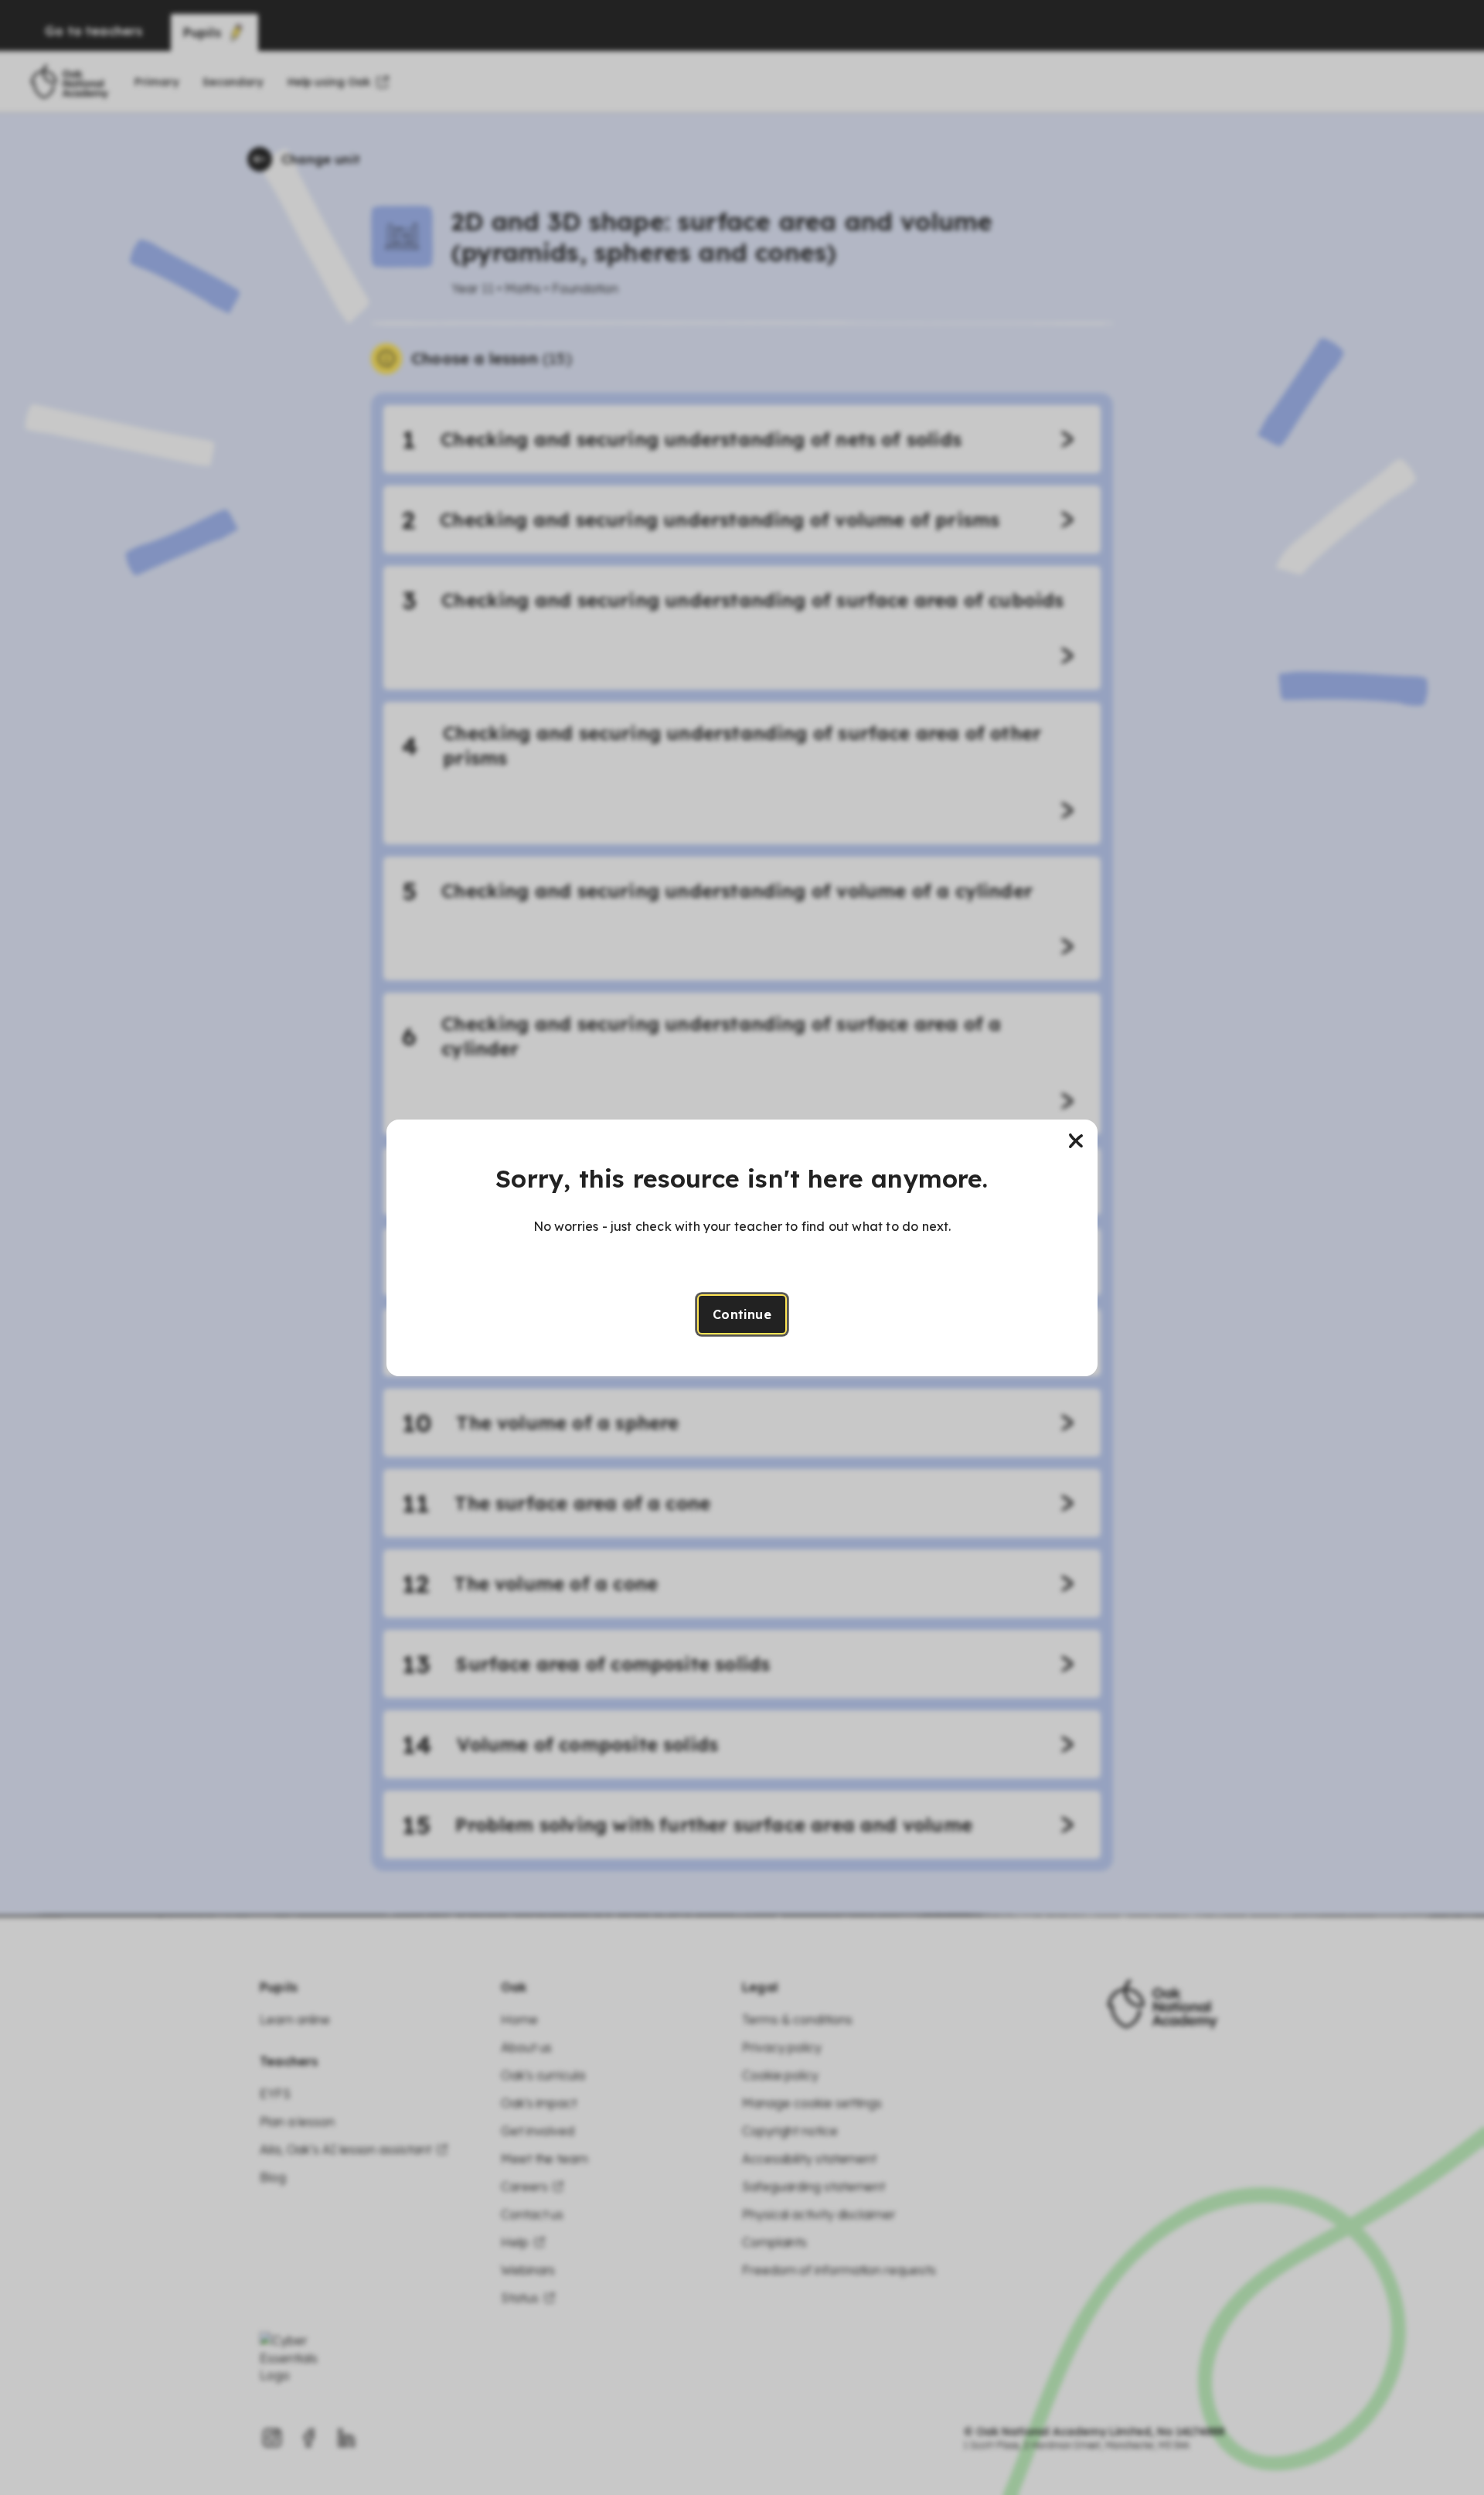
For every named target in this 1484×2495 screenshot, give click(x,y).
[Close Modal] (1076, 1141)
